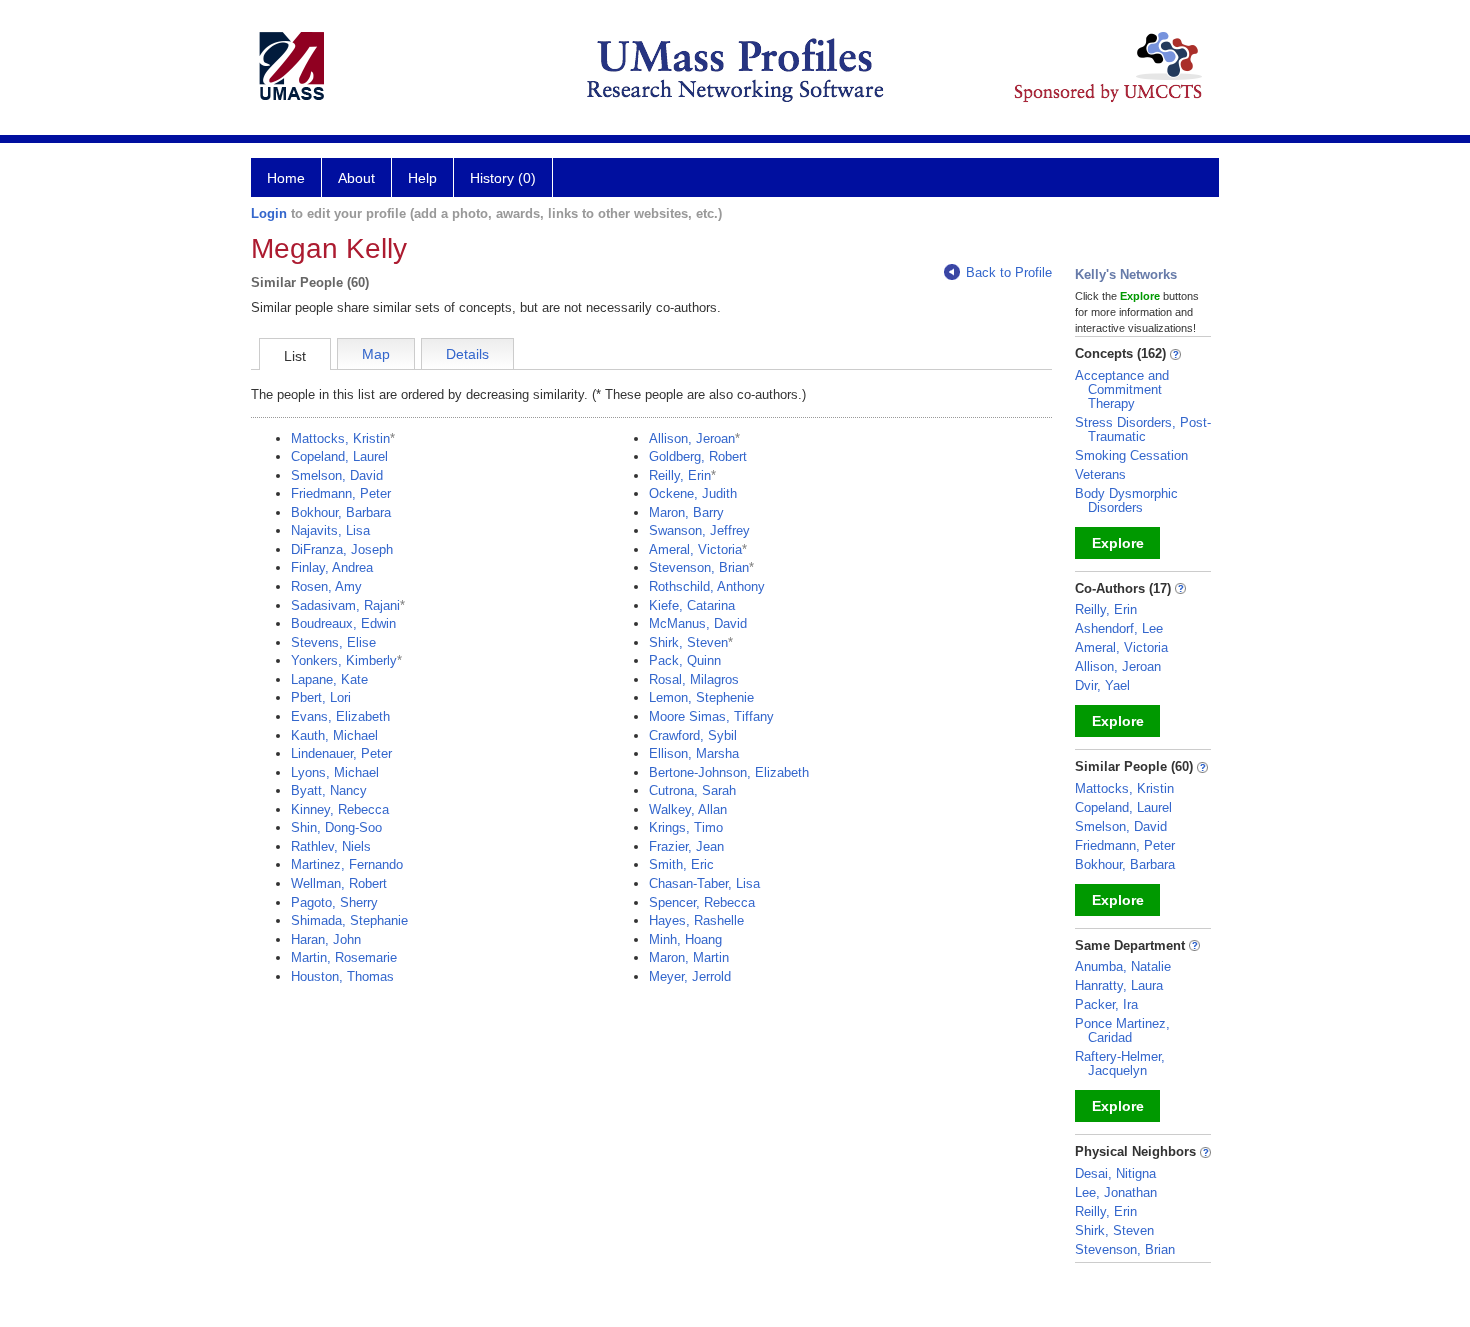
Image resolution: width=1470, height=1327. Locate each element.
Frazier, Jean (686, 846)
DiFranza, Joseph (342, 549)
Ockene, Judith (693, 493)
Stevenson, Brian (699, 567)
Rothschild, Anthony (707, 586)
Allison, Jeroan (692, 438)
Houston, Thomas (342, 976)
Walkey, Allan (688, 809)
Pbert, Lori (321, 697)
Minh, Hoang (685, 939)
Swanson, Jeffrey (699, 530)
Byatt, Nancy (329, 790)
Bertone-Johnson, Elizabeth (729, 772)
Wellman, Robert (339, 883)
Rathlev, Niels (331, 846)
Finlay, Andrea (332, 567)
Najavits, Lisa (330, 530)
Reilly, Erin (680, 475)
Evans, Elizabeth (340, 716)
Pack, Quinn (685, 660)
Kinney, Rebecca (340, 809)
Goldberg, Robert (698, 456)
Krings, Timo (686, 827)
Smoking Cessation (1131, 455)
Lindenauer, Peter (341, 753)
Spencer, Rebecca (702, 902)
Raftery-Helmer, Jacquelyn (1120, 1063)
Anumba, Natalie (1123, 966)
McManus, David (698, 623)
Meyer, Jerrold (690, 976)
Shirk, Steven (688, 642)
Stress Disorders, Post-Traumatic (1143, 429)
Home (286, 178)
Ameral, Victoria (695, 549)
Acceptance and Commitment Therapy (1122, 389)
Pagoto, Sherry (334, 902)
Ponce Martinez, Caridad (1122, 1030)
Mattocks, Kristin (340, 438)
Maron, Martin (689, 957)
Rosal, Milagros (694, 679)
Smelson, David (337, 475)
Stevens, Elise (333, 642)
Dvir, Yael (1102, 685)
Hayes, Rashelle (696, 920)
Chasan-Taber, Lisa (704, 883)
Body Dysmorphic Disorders (1126, 500)
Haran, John (326, 939)
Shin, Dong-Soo (336, 827)
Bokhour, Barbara (341, 512)
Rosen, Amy (326, 586)
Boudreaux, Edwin (343, 623)
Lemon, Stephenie (701, 697)
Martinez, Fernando (347, 864)
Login (269, 213)
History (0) (503, 178)
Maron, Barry (686, 512)
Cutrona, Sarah (692, 790)
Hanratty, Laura (1119, 985)
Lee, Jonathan (1116, 1192)
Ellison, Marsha (694, 753)
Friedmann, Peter (341, 493)
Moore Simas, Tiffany (711, 716)
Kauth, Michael (334, 735)
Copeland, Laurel (339, 456)
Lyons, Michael (335, 772)
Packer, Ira (1106, 1004)
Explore (1118, 543)
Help (422, 178)
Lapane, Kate (329, 679)
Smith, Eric (681, 864)
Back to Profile (1009, 272)
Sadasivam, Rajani (345, 605)
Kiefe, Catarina (692, 605)
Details (467, 354)
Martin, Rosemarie (344, 957)
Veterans (1100, 474)
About (356, 178)
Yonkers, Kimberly (344, 660)
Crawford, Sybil (693, 735)
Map (376, 354)
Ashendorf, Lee (1119, 628)
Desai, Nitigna (1115, 1173)
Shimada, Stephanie (349, 920)
